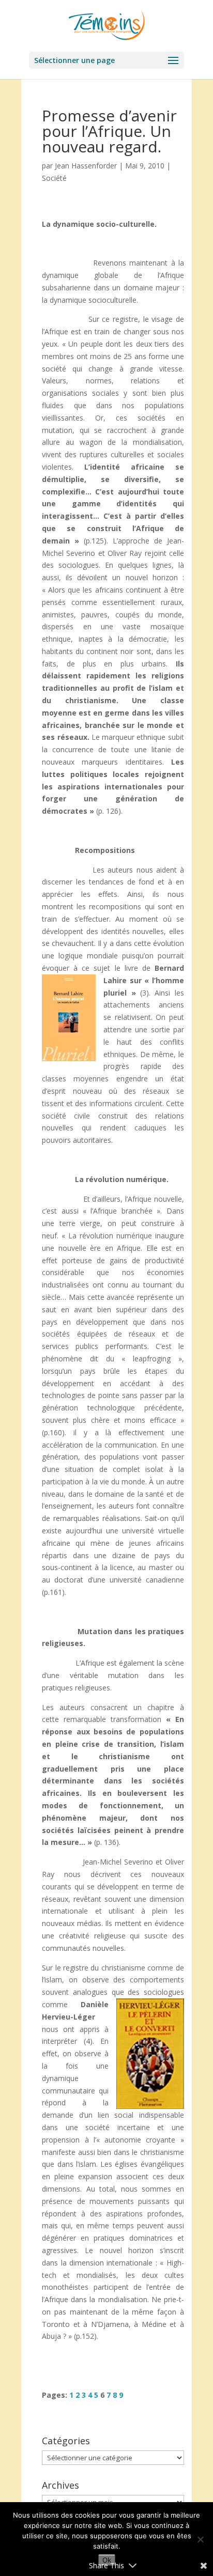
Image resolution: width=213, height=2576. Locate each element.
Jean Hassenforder (86, 166)
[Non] (200, 2539)
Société (54, 178)
